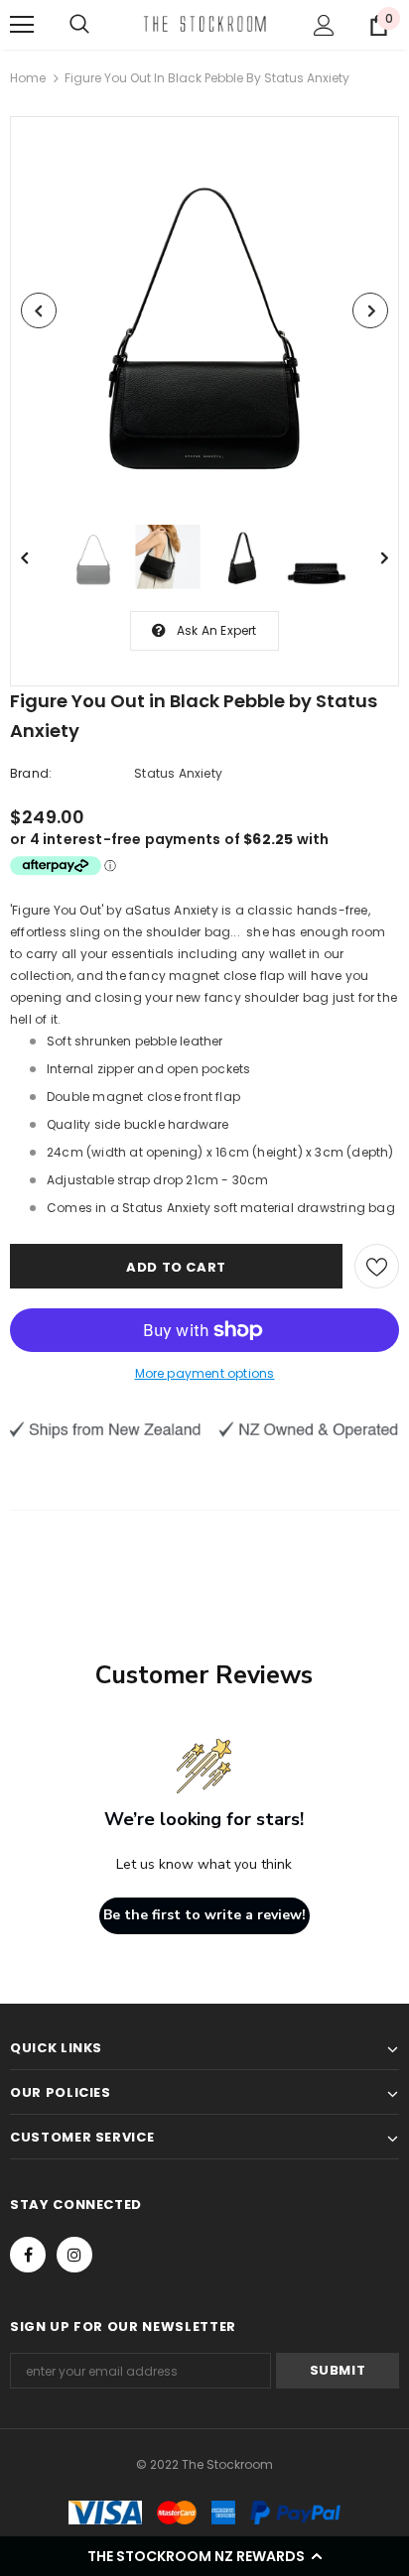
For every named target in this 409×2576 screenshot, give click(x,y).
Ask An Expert (217, 630)
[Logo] (204, 24)
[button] (204, 2556)
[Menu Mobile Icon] (22, 25)
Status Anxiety (178, 773)
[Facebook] (28, 2255)
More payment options (205, 1373)
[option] (204, 310)
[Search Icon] (79, 25)
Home (28, 78)
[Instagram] (74, 2255)
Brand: (31, 773)
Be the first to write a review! (204, 1915)
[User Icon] (324, 25)
